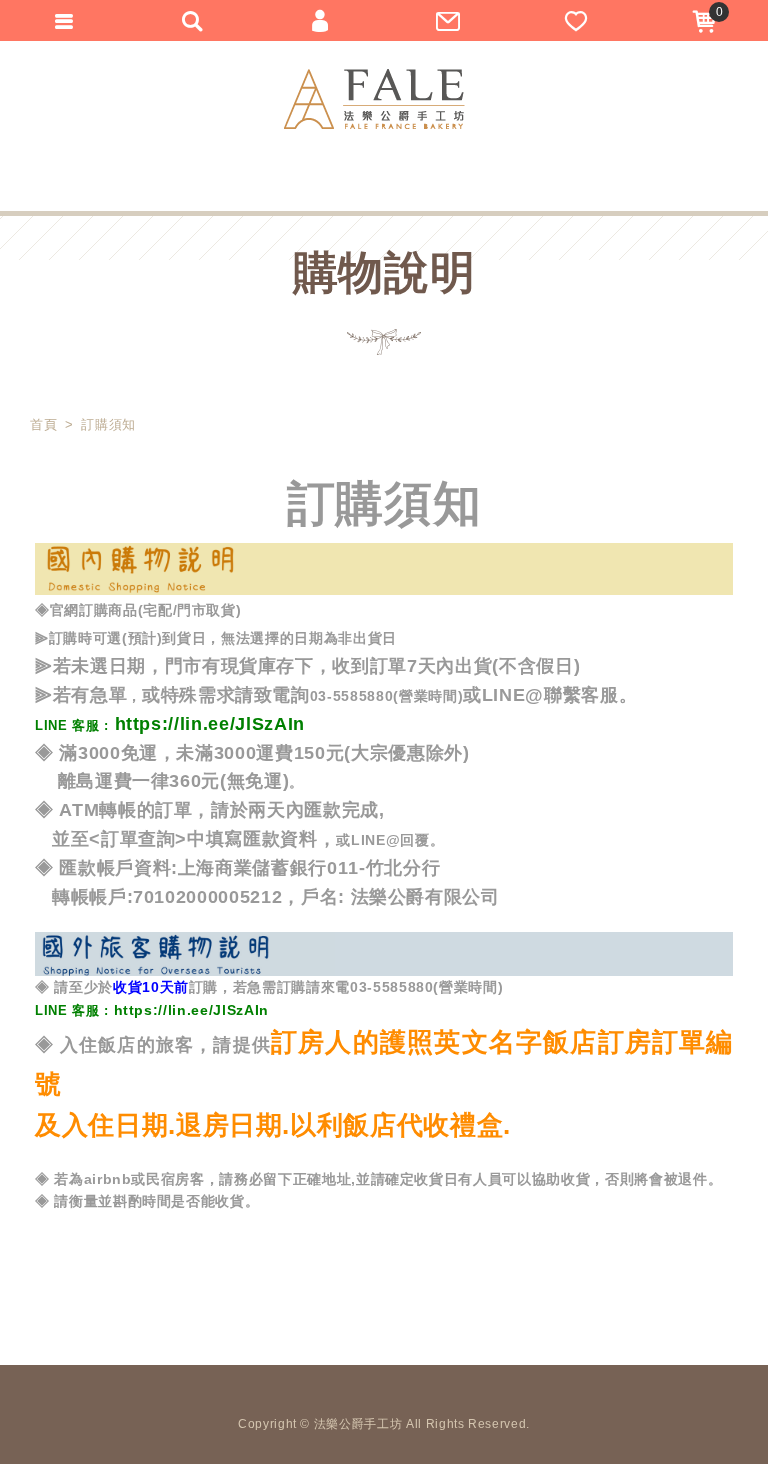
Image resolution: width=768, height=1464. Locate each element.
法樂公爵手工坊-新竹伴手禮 (374, 99)
